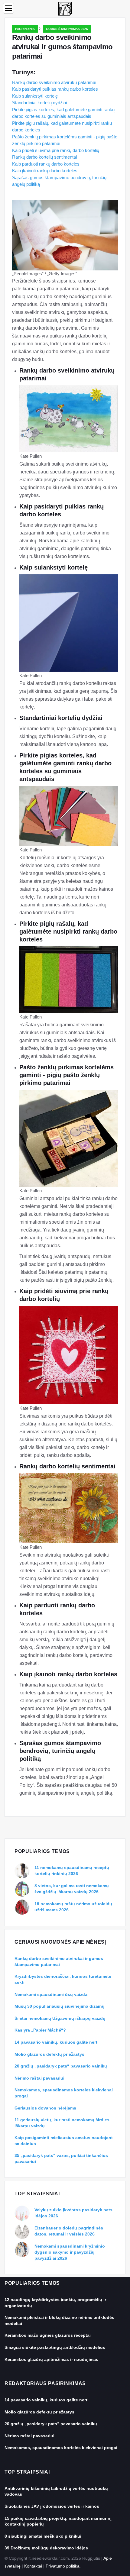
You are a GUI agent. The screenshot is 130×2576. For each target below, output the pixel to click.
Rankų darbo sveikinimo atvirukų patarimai (54, 82)
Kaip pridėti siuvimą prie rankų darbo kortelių (56, 150)
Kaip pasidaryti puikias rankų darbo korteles (55, 89)
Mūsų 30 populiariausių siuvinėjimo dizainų (60, 2006)
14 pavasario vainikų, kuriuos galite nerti (57, 2042)
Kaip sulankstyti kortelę (35, 96)
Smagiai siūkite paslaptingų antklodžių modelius (55, 2347)
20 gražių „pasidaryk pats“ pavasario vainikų (61, 2066)
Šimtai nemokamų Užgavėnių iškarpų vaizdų (60, 2018)
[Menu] (8, 8)
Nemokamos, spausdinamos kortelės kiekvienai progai (61, 2448)
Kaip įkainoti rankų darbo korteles (45, 171)
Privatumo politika (63, 2566)
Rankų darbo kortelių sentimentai (44, 157)
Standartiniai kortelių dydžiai (39, 103)
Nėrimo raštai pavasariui (39, 2078)
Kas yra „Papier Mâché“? (40, 2030)
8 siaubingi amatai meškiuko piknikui (43, 2536)
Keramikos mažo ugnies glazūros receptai (48, 2335)
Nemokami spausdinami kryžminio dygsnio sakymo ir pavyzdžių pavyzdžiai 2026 (70, 2252)
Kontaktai (33, 2566)
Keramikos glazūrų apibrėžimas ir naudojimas (51, 2359)
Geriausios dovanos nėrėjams (45, 2108)
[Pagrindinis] (65, 8)
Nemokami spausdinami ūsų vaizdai (52, 1994)
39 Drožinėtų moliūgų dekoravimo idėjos (46, 2548)
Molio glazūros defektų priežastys (49, 2054)
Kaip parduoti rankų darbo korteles (46, 164)
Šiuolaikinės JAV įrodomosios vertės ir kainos (52, 2506)
